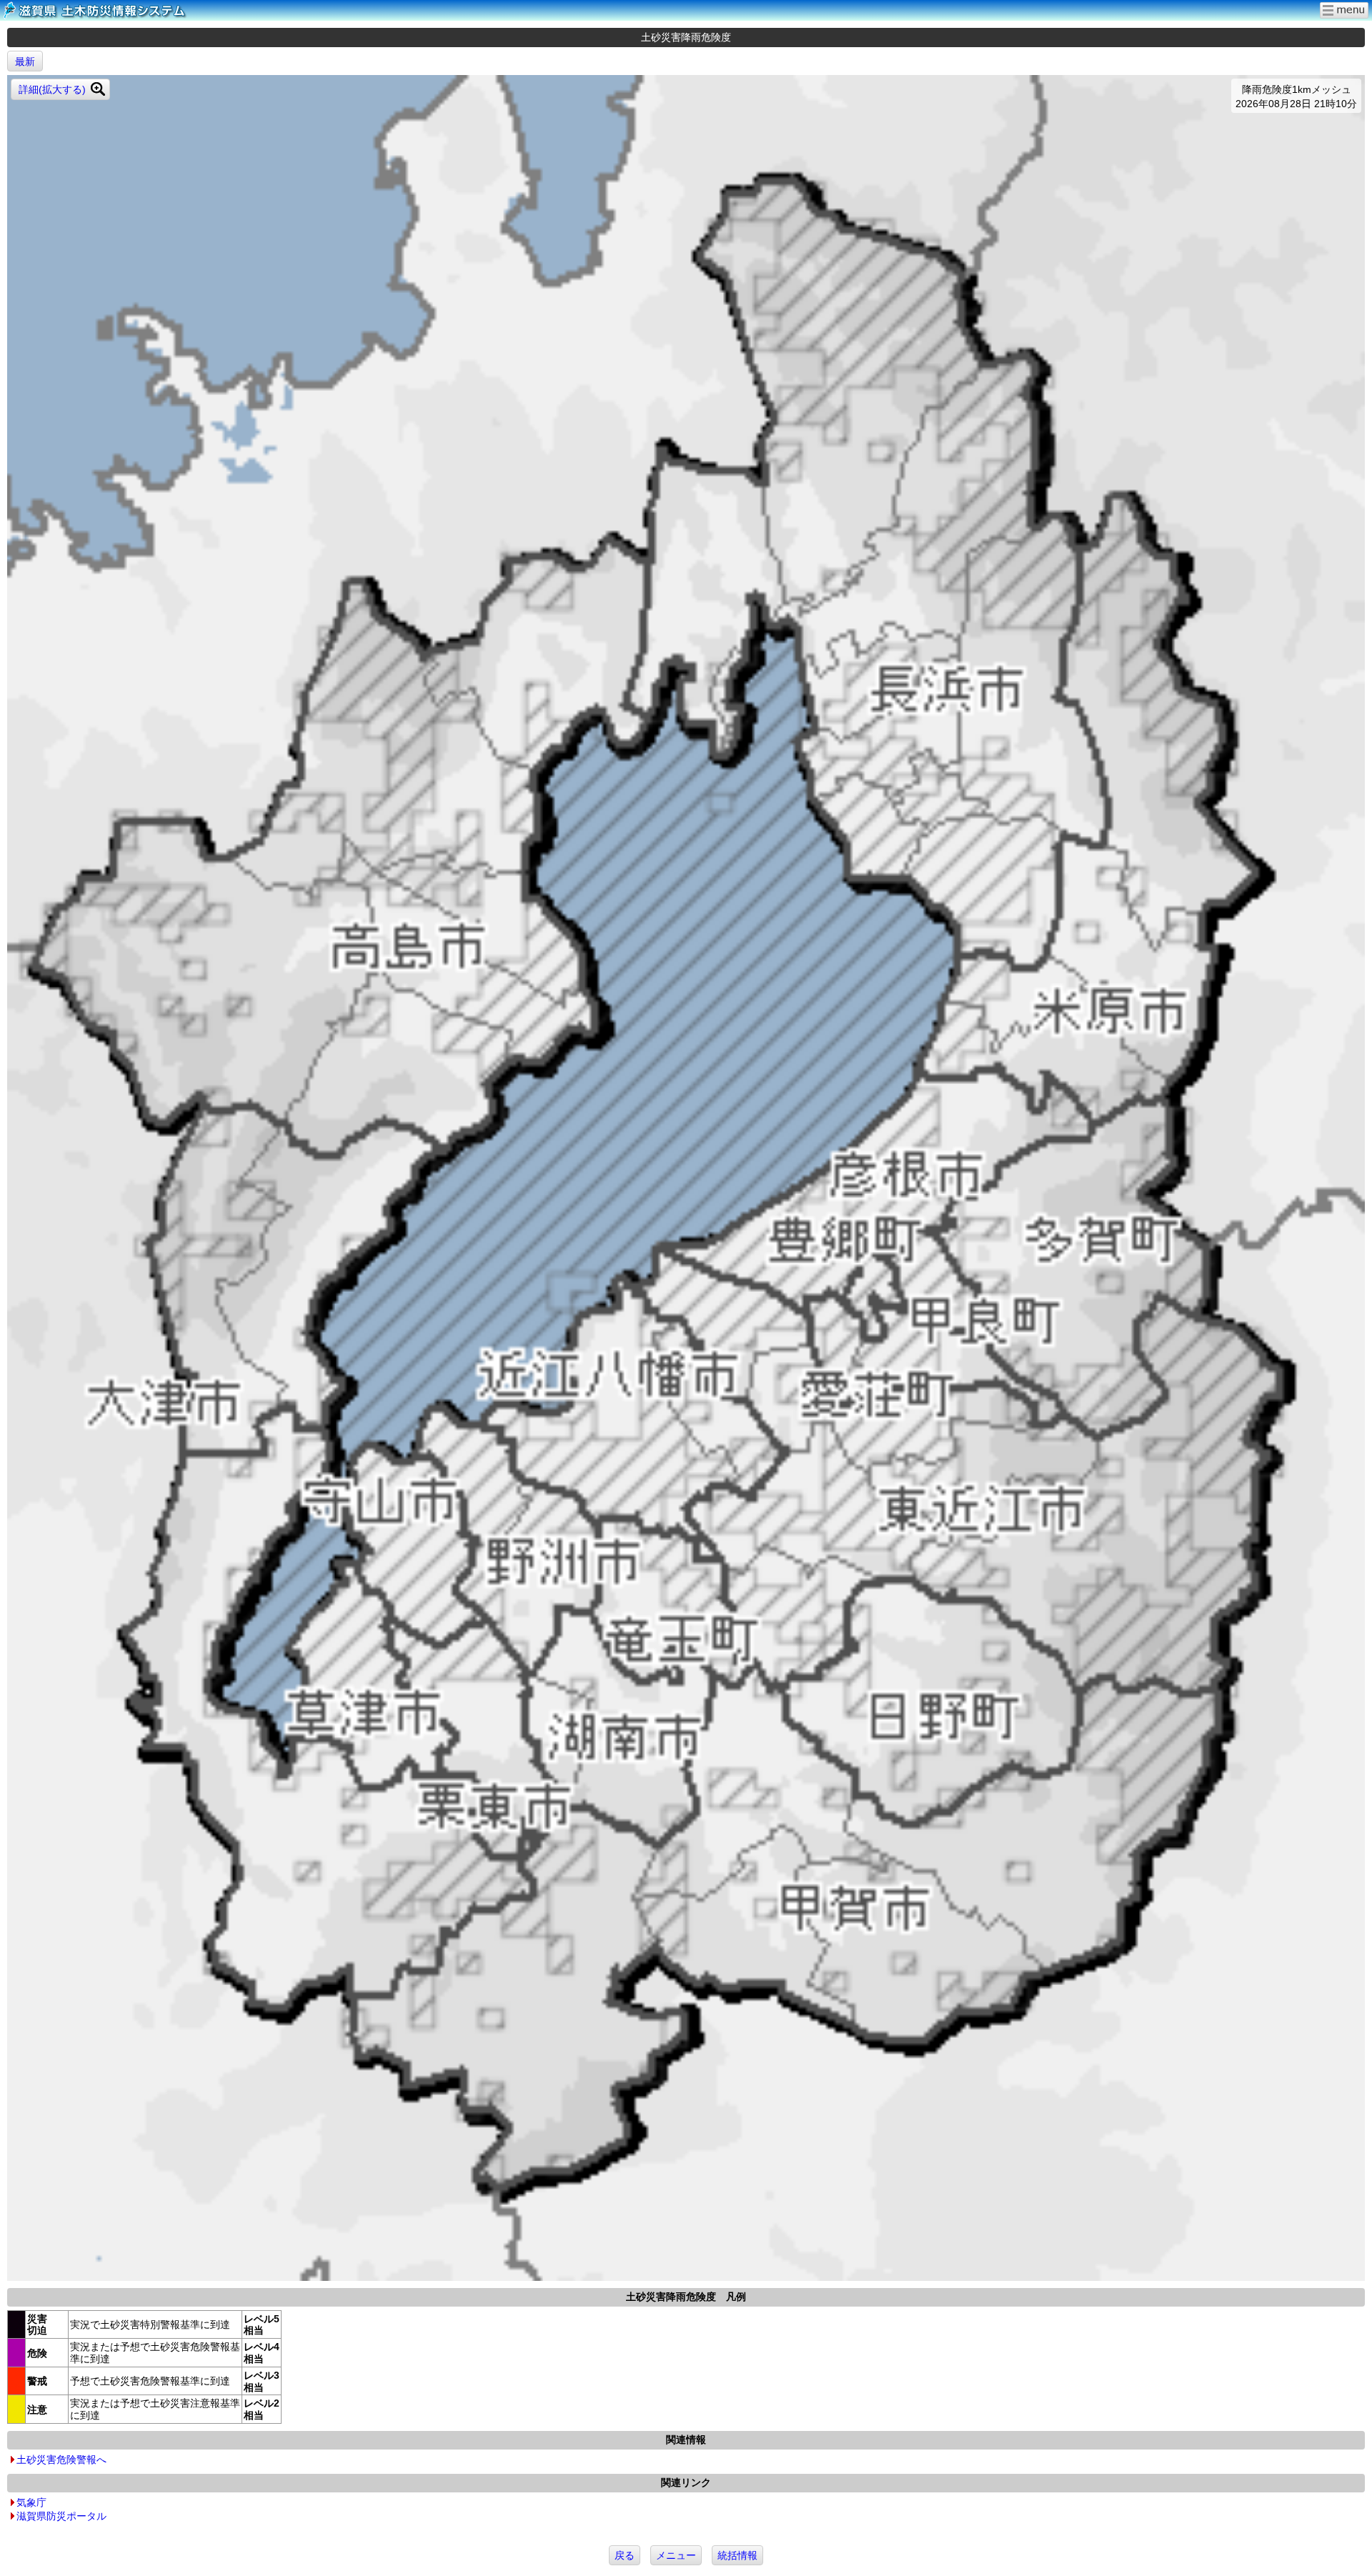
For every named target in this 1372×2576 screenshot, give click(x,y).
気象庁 (31, 2502)
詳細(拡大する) (52, 89)
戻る (625, 2555)
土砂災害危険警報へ (61, 2460)
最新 (25, 61)
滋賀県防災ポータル (61, 2516)
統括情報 (737, 2555)
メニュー (676, 2555)
